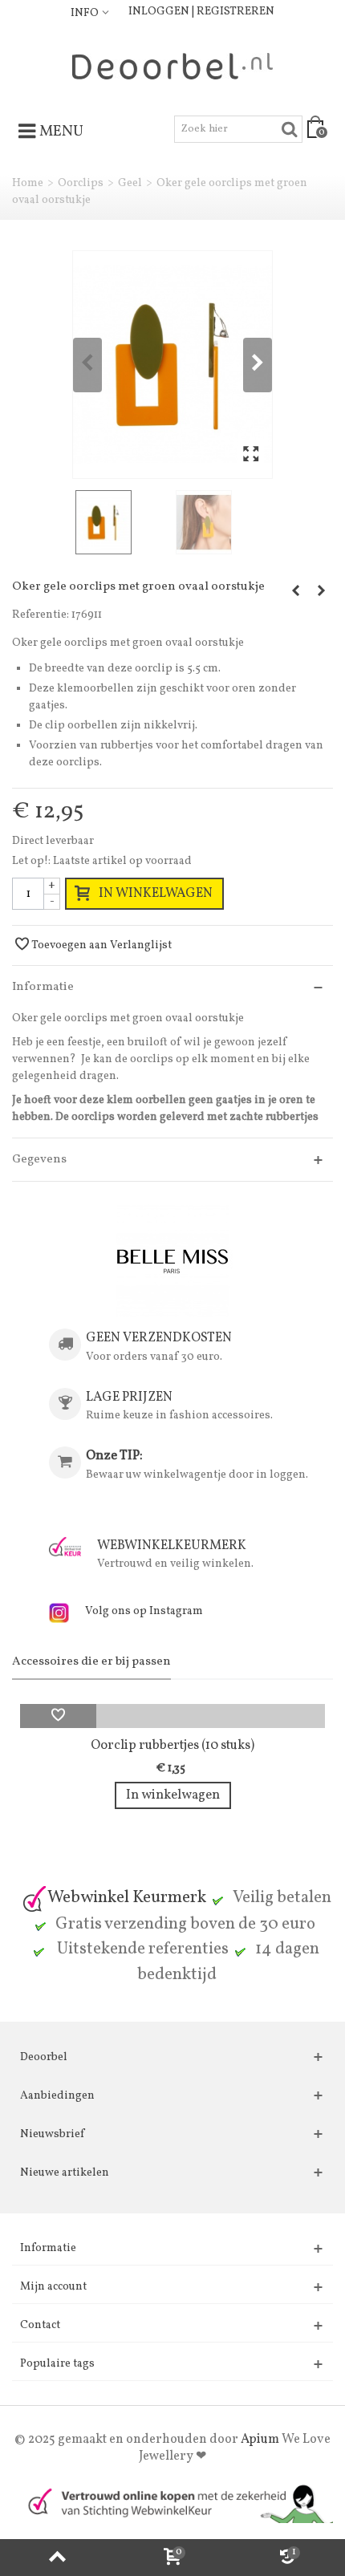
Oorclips (81, 183)
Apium (260, 2440)
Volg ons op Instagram (144, 1611)
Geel (130, 183)
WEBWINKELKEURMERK (172, 1546)
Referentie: (41, 615)
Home (28, 183)
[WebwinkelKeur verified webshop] (172, 2502)
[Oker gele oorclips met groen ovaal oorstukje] (172, 365)
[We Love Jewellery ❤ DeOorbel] (172, 66)
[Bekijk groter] (251, 455)
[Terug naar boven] (57, 2558)
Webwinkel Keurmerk (127, 1898)
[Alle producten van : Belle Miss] (172, 1261)
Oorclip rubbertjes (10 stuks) (172, 1745)
